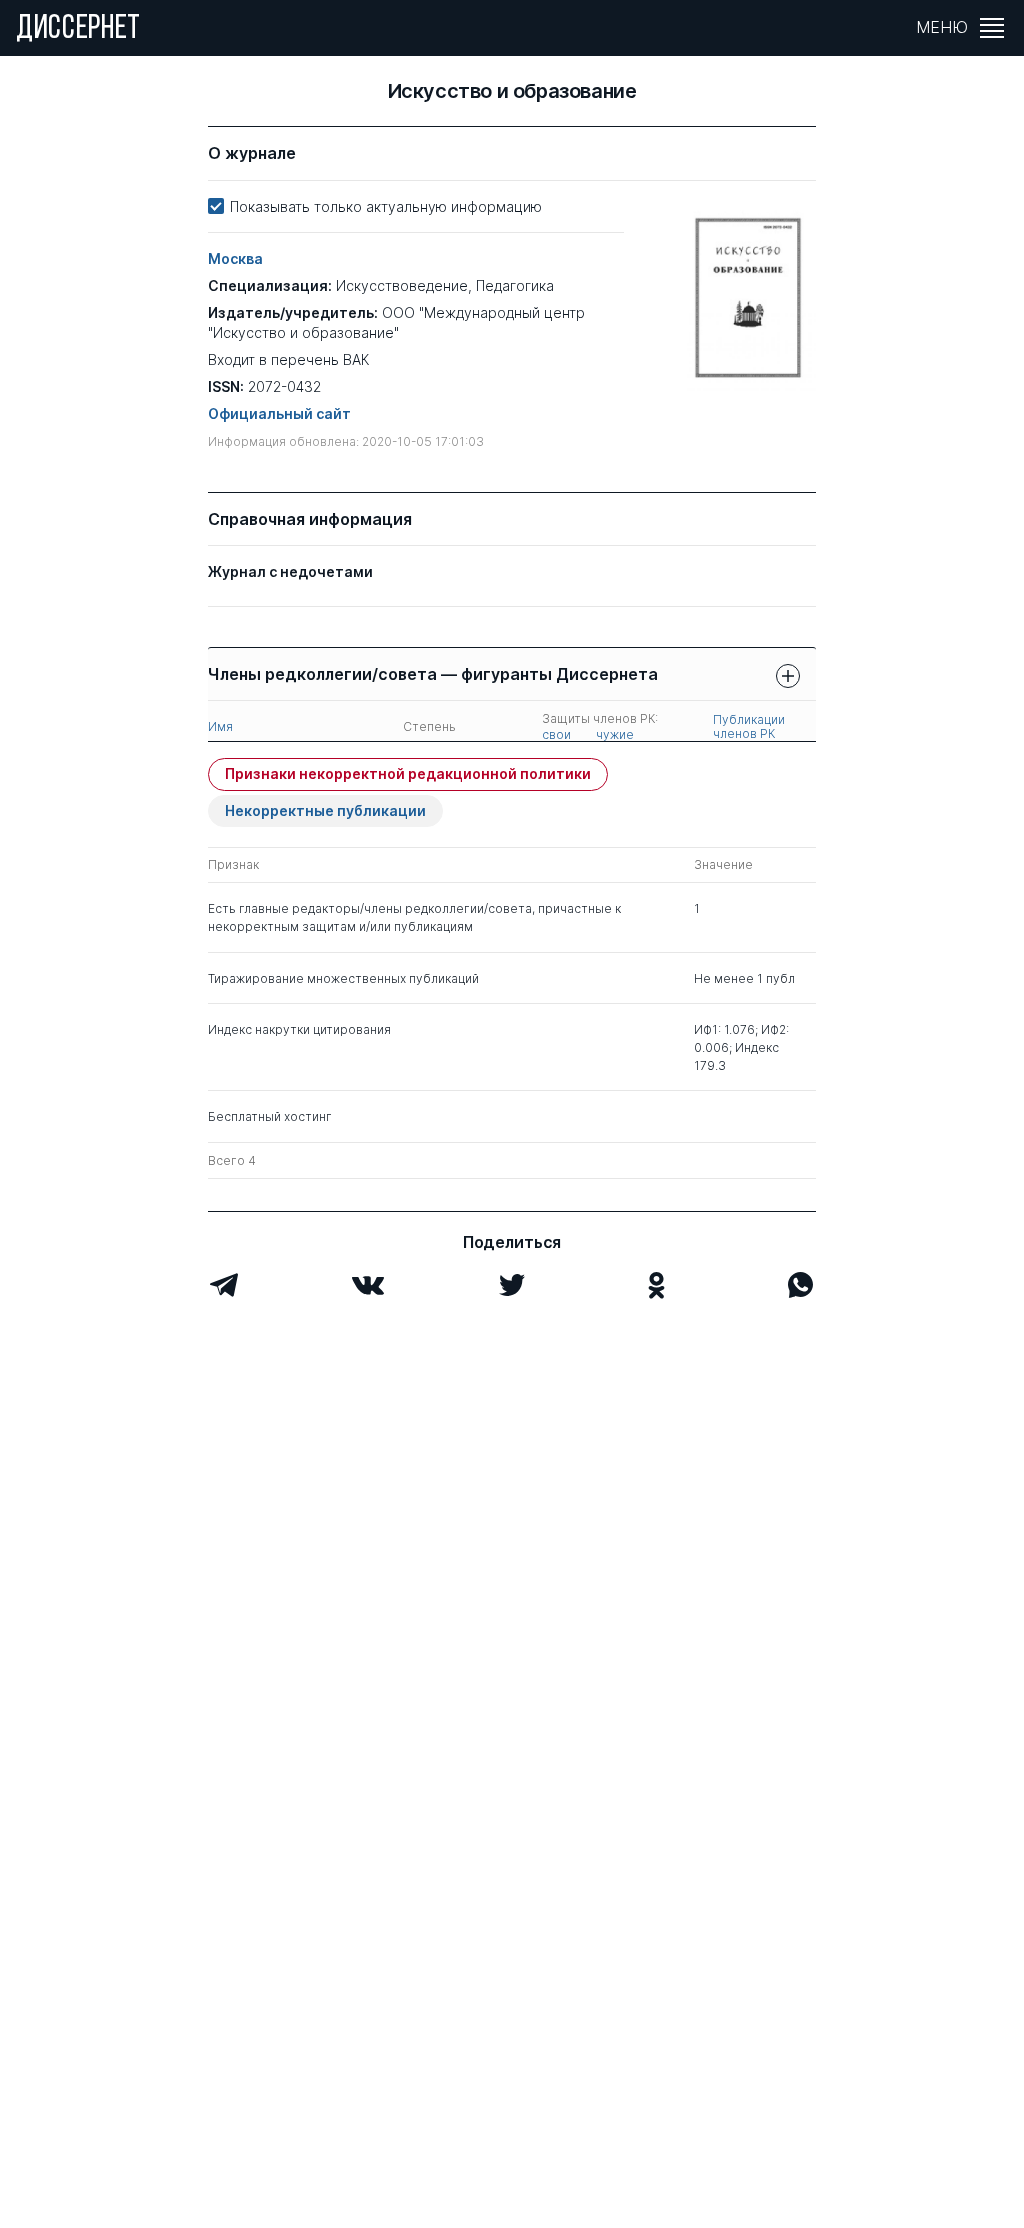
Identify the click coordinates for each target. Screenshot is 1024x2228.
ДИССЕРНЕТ (78, 30)
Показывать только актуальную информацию (386, 206)
